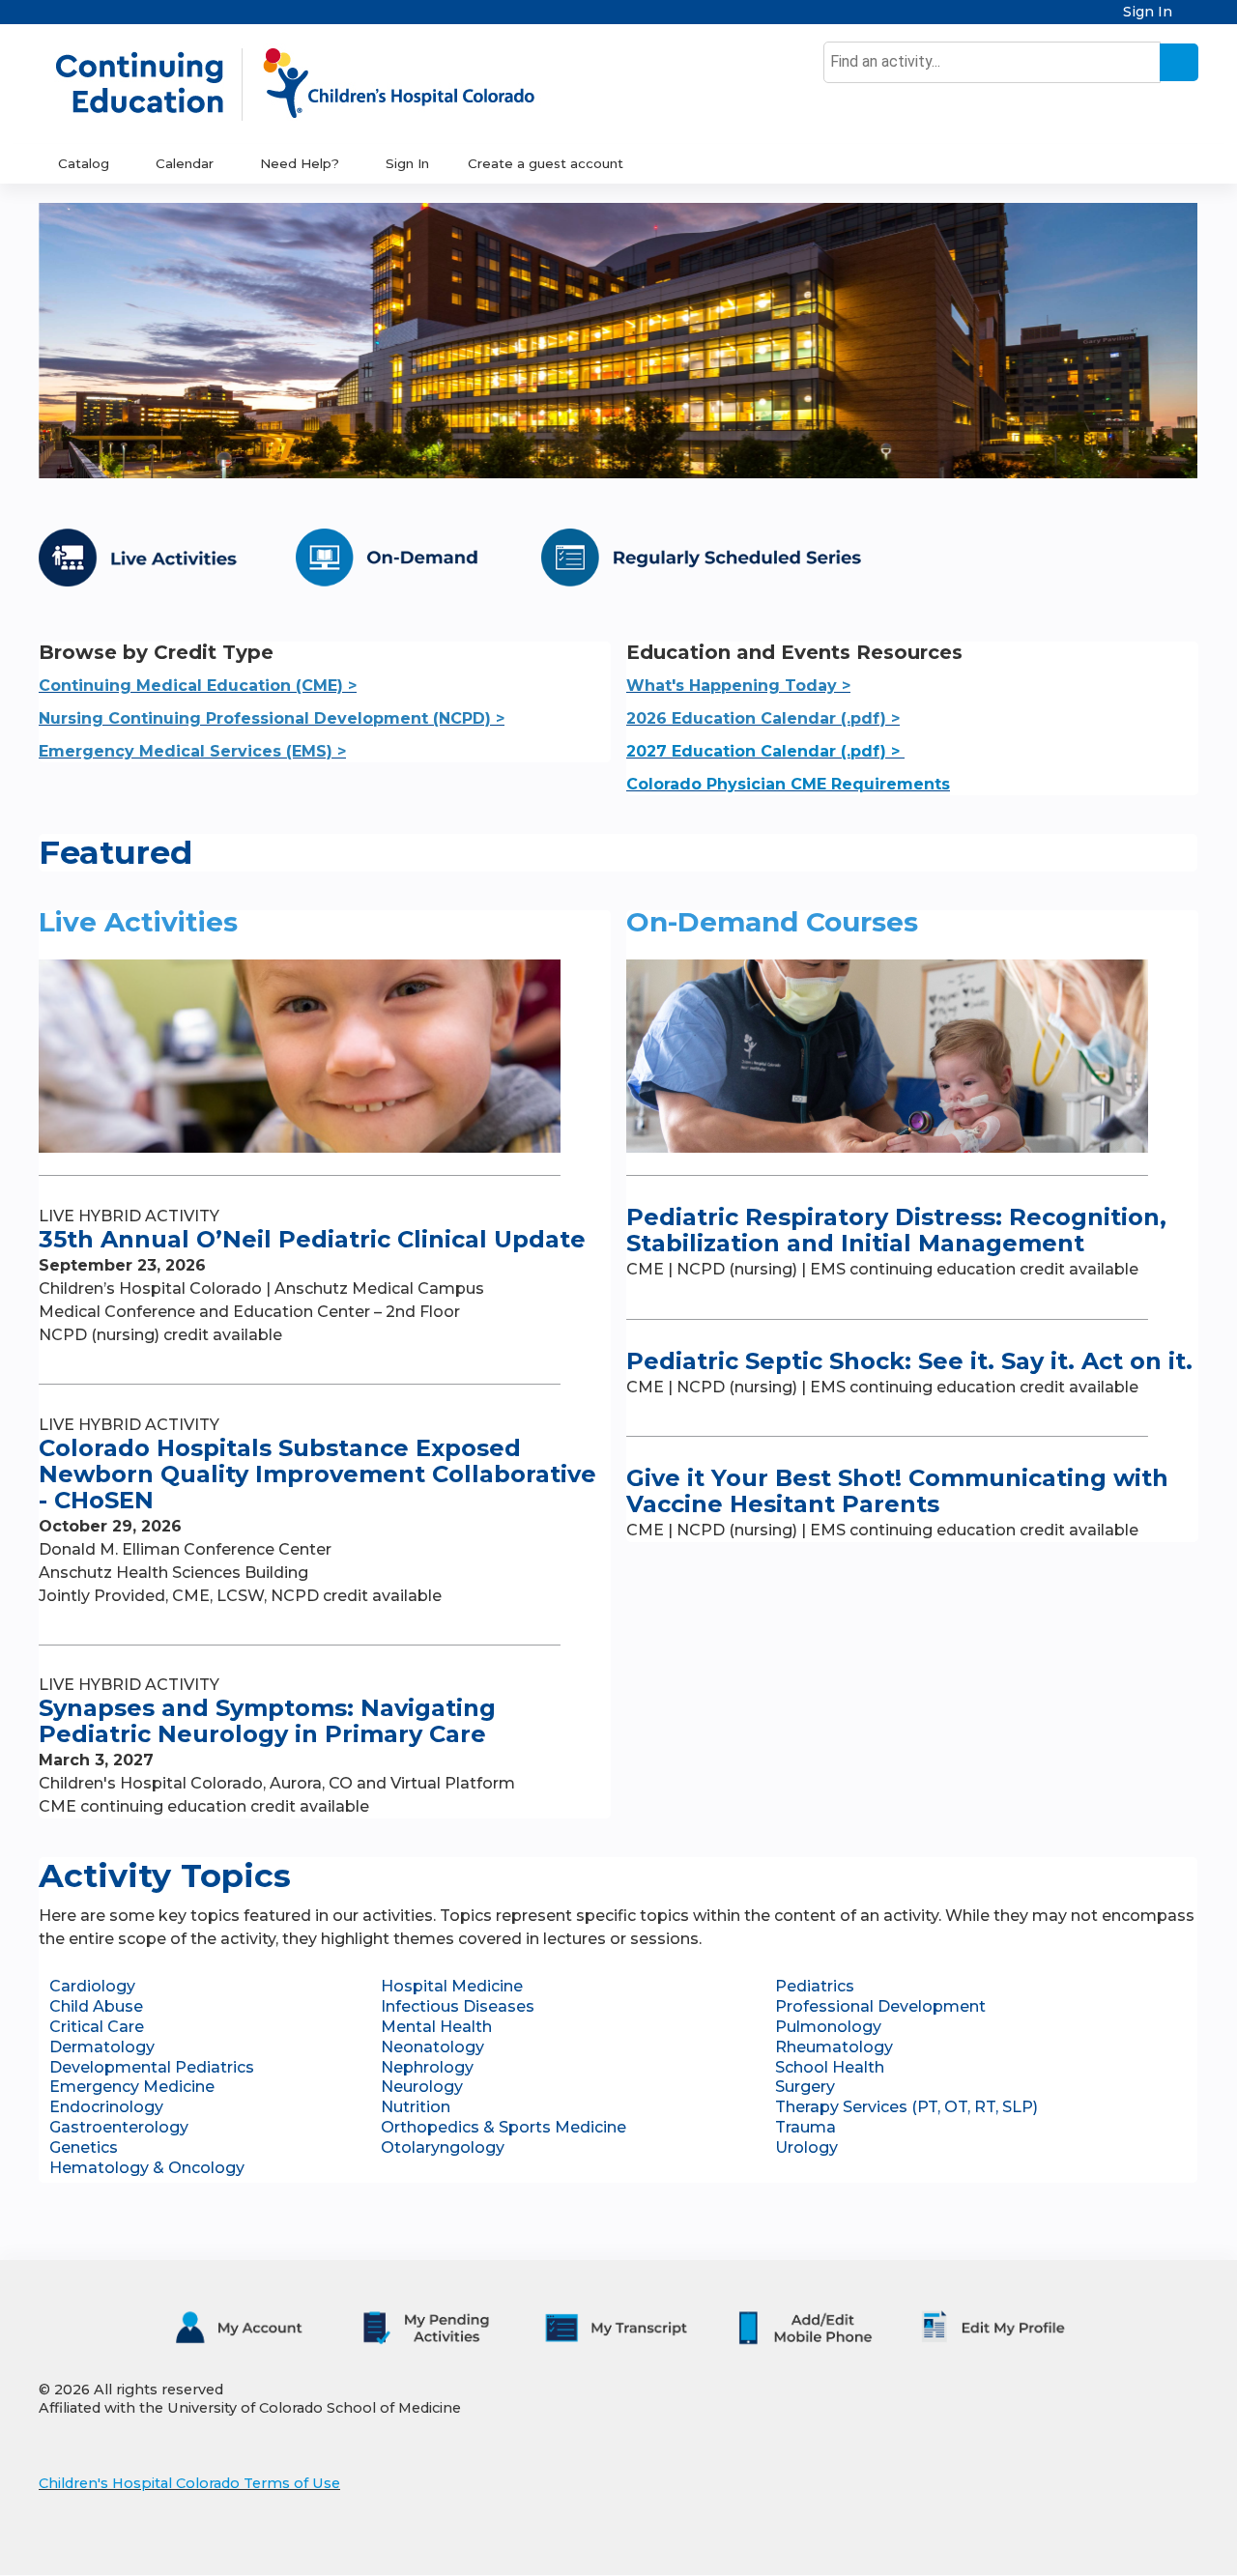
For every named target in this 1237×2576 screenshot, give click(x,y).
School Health (830, 2067)
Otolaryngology (443, 2147)
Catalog (84, 163)
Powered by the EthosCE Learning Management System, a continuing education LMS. (1130, 2544)
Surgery (805, 2087)
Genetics (84, 2147)
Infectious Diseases (458, 2006)
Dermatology (102, 2047)
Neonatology (432, 2047)
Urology (806, 2147)
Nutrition (416, 2107)
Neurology (422, 2087)
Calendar (185, 163)
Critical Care (97, 2027)
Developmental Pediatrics (152, 2067)
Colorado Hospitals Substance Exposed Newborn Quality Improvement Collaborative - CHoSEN (317, 1474)
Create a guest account (546, 163)
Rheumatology (834, 2047)
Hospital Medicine (452, 1986)
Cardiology (92, 1986)
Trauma (805, 2127)
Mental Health (436, 2027)
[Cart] (1193, 19)
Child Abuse (96, 2006)
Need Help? (300, 163)
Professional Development (880, 2006)
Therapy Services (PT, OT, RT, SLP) (906, 2107)
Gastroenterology (119, 2127)
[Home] (315, 84)
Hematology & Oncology (147, 2168)
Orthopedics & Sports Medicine (503, 2127)
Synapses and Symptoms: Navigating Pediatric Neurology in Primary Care (267, 1721)
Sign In (1148, 12)
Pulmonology (828, 2027)
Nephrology (427, 2067)
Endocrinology (106, 2107)
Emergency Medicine (132, 2087)
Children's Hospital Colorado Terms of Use (189, 2483)
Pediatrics (815, 1986)
